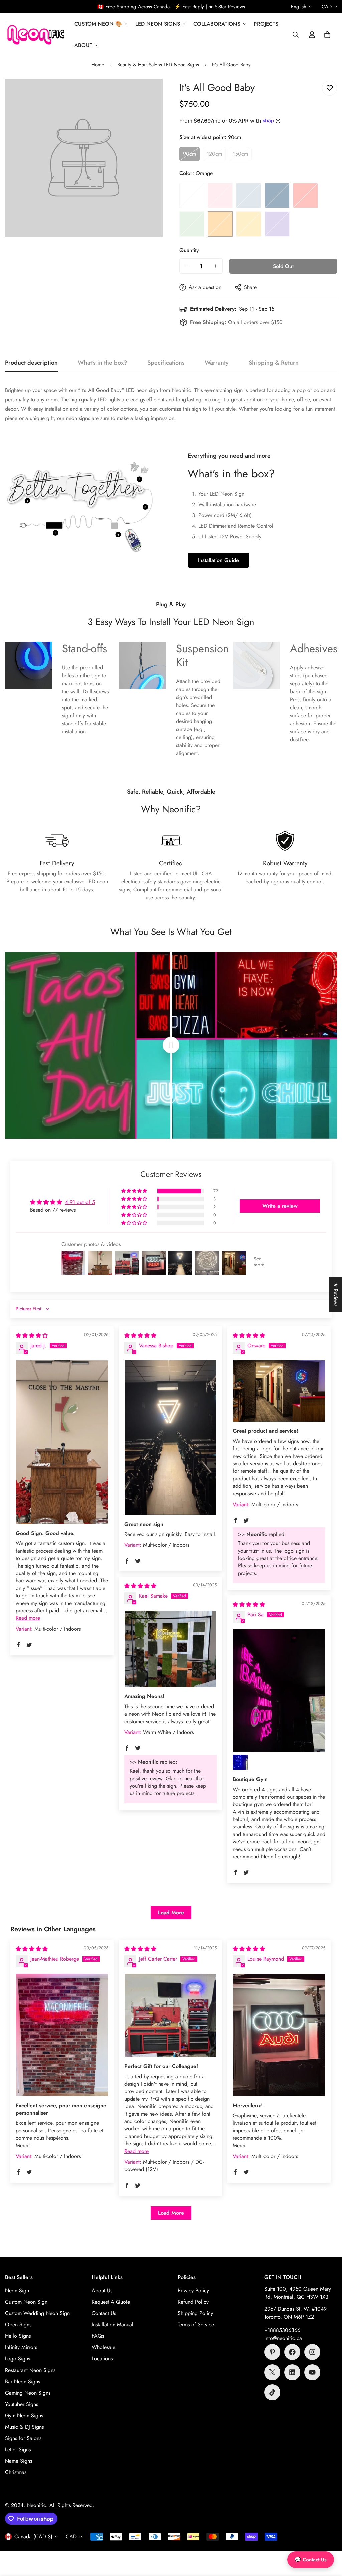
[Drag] (171, 1045)
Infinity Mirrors (21, 2347)
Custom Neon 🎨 (98, 24)
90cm (191, 156)
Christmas (16, 2472)
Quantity (189, 250)
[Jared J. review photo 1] (62, 1442)
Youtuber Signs (22, 2404)
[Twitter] (272, 2372)
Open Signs (18, 2325)
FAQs (98, 2336)
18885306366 (284, 2330)
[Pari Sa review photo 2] (241, 1762)
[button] (327, 35)
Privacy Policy (193, 2291)
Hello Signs (18, 2336)
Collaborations (217, 24)
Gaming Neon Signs (28, 2393)
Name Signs (19, 2461)
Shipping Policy (195, 2313)
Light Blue (249, 196)
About (83, 45)
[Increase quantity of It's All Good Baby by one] (215, 266)
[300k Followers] (292, 2352)
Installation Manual (112, 2325)
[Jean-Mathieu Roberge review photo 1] (62, 2035)
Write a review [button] (280, 1206)
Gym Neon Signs (24, 2415)
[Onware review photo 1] (279, 1391)
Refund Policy (193, 2302)
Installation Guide (219, 560)
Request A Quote (111, 2302)
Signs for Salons (23, 2438)
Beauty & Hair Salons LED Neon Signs (158, 65)
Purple (277, 224)
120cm (216, 156)
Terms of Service (196, 2325)
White (192, 196)
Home (98, 65)
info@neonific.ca (283, 2338)
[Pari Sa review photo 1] (279, 1690)
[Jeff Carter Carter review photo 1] (170, 2015)
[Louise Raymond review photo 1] (279, 2035)
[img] (32, 1336)
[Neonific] (35, 35)
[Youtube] (312, 2372)
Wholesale (103, 2347)
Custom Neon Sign (26, 2302)
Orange (220, 224)
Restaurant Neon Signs (30, 2370)
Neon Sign (17, 2291)
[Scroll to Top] (329, 2540)
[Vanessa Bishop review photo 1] (170, 1437)
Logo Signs (18, 2359)
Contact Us (104, 2313)
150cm (242, 156)
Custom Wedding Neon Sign (37, 2313)
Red (305, 196)
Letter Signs (18, 2449)
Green (192, 224)
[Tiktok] (272, 2392)
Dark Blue (277, 196)
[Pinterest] (272, 2352)
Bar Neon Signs (23, 2381)
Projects (266, 24)
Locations (102, 2359)
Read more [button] (28, 1618)
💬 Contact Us (311, 2560)
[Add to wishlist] (329, 88)
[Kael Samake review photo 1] (170, 1649)
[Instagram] (312, 2352)
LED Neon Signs (158, 24)
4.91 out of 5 (80, 1202)
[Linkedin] (292, 2372)
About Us (102, 2291)
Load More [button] (171, 1913)
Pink (220, 196)
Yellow (249, 224)
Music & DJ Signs (24, 2427)
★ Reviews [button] (336, 1294)
